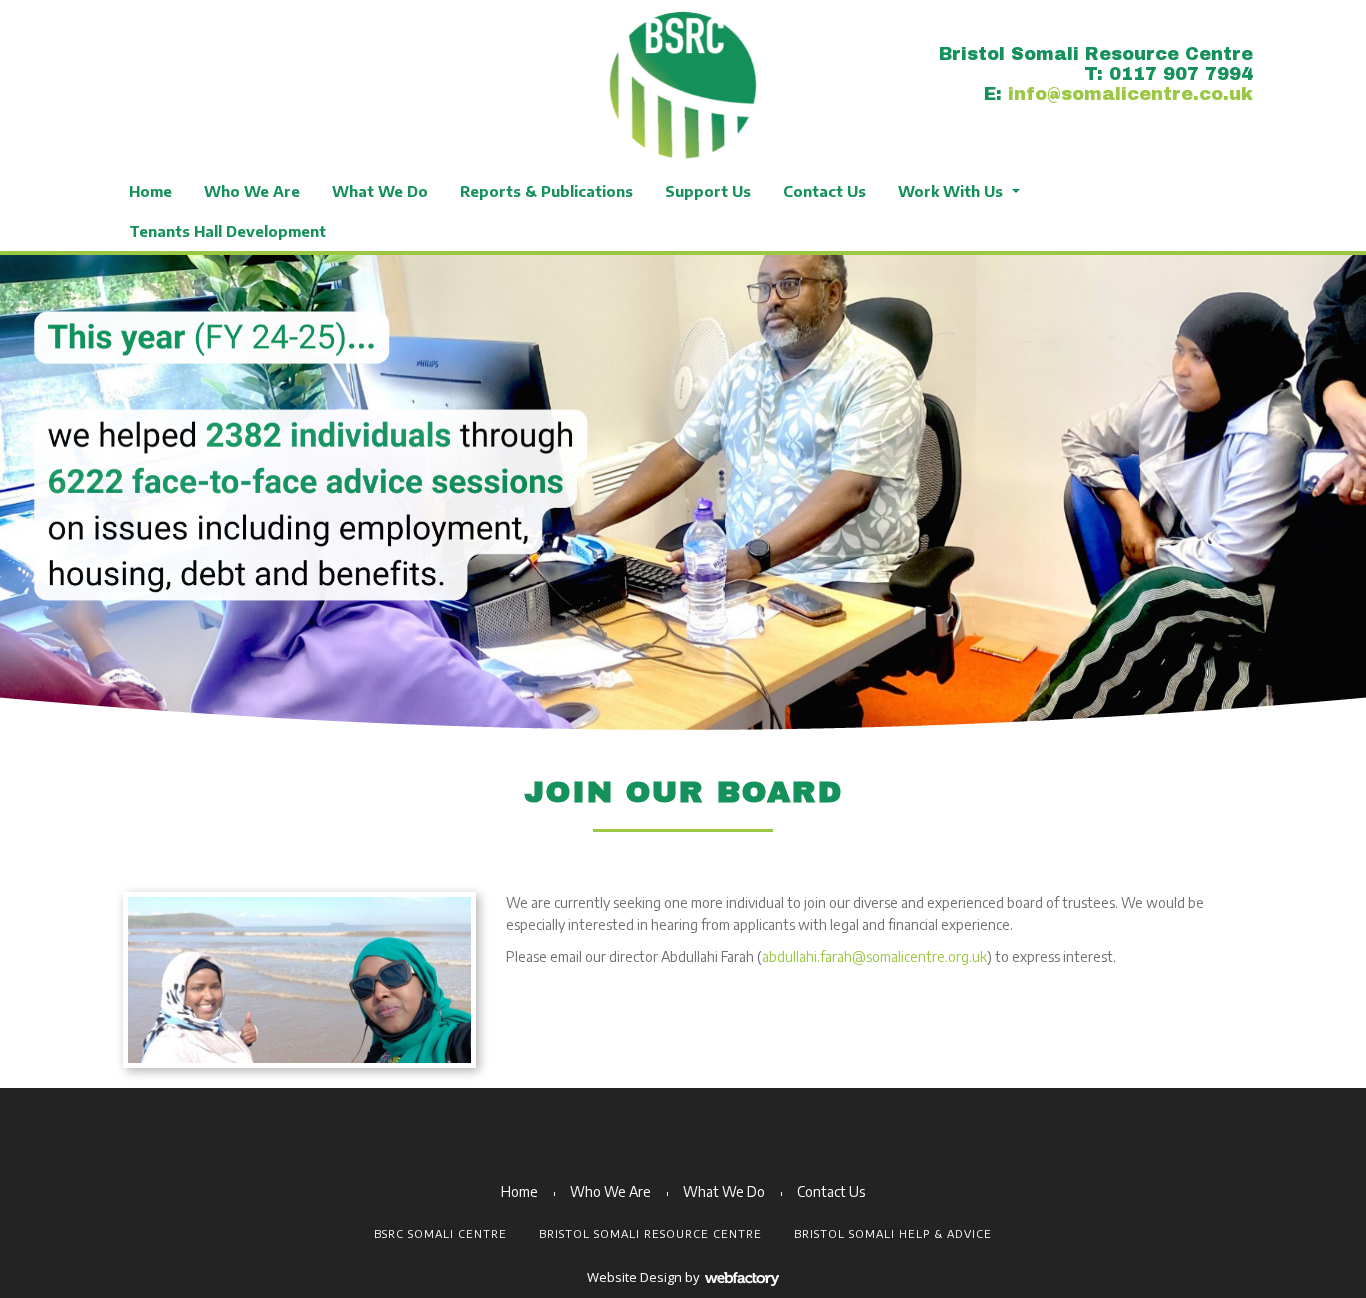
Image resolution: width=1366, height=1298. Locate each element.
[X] (135, 52)
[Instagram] (285, 52)
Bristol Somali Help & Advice (893, 1233)
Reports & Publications (546, 191)
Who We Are (252, 191)
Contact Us (824, 191)
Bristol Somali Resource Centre (650, 1233)
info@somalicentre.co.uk (1130, 94)
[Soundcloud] (335, 52)
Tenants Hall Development (227, 231)
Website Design (634, 1277)
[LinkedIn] (185, 52)
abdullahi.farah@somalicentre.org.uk (874, 956)
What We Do (380, 191)
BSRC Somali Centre (440, 1233)
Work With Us (950, 191)
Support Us (708, 191)
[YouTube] (235, 52)
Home (150, 191)
